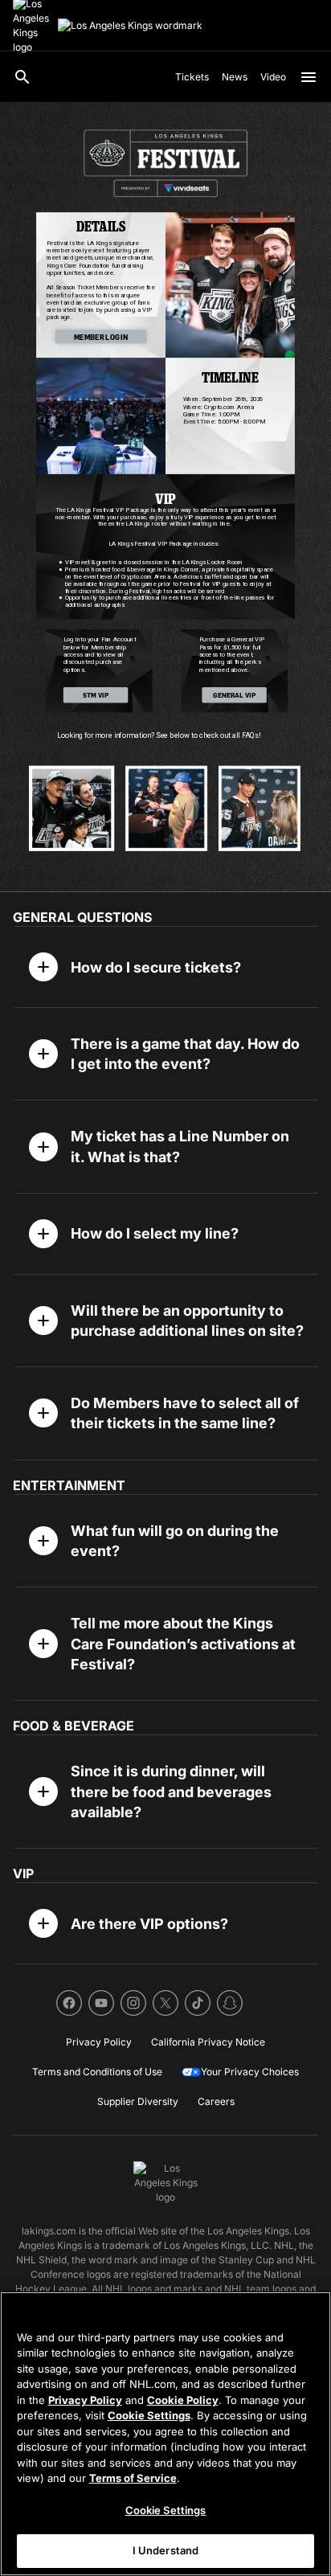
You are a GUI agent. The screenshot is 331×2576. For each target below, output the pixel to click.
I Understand (166, 2550)
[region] (165, 2434)
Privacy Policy (85, 2400)
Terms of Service (133, 2478)
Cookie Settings (149, 2415)
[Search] (22, 77)
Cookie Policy (183, 2400)
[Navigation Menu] (309, 77)
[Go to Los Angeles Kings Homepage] (130, 26)
